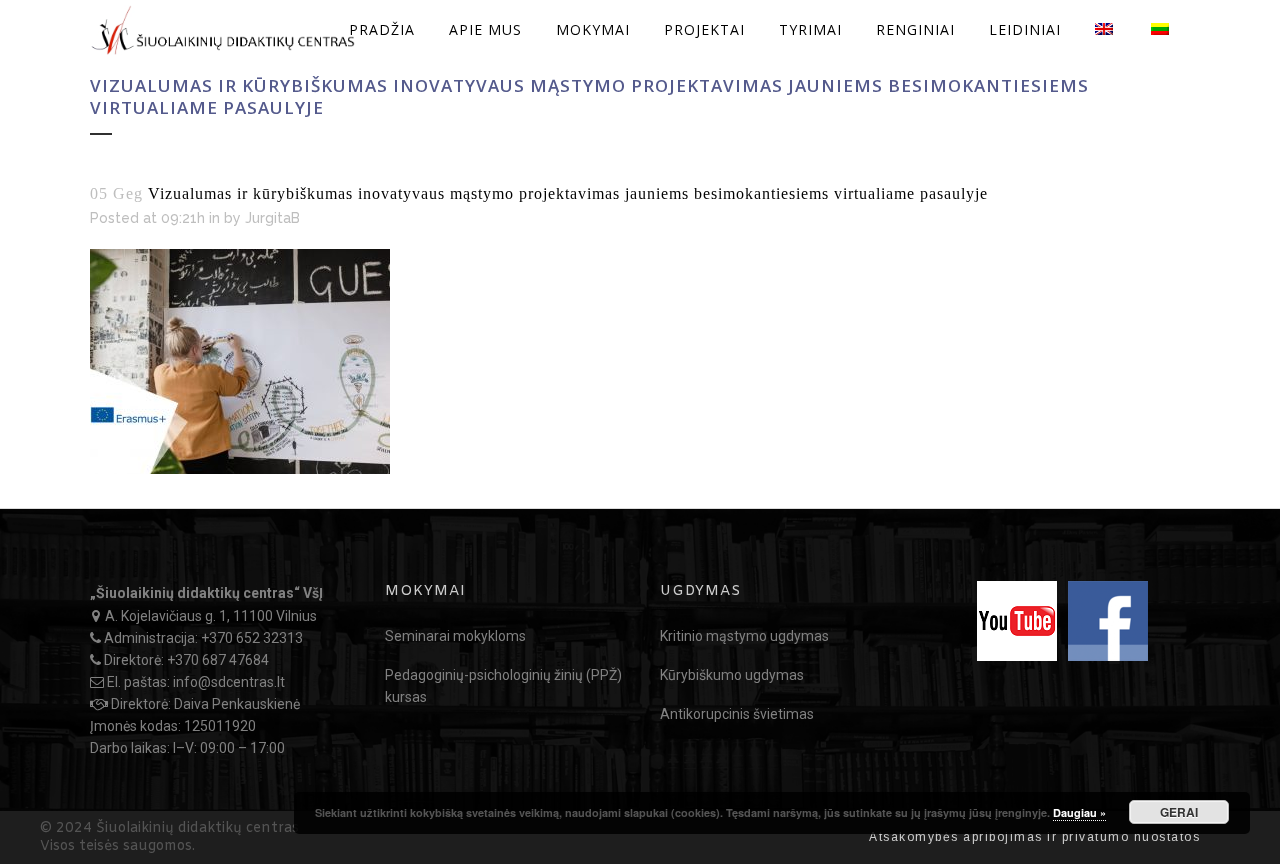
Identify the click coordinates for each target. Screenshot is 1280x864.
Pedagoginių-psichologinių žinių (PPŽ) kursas (503, 686)
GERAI (1179, 812)
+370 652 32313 (252, 638)
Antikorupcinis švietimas (737, 714)
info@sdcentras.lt (229, 682)
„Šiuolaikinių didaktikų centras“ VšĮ (206, 593)
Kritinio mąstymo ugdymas (744, 636)
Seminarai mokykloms (455, 636)
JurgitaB (272, 218)
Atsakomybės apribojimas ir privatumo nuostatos (1034, 837)
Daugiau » (1079, 812)
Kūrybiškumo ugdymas (732, 675)
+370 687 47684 (218, 660)
